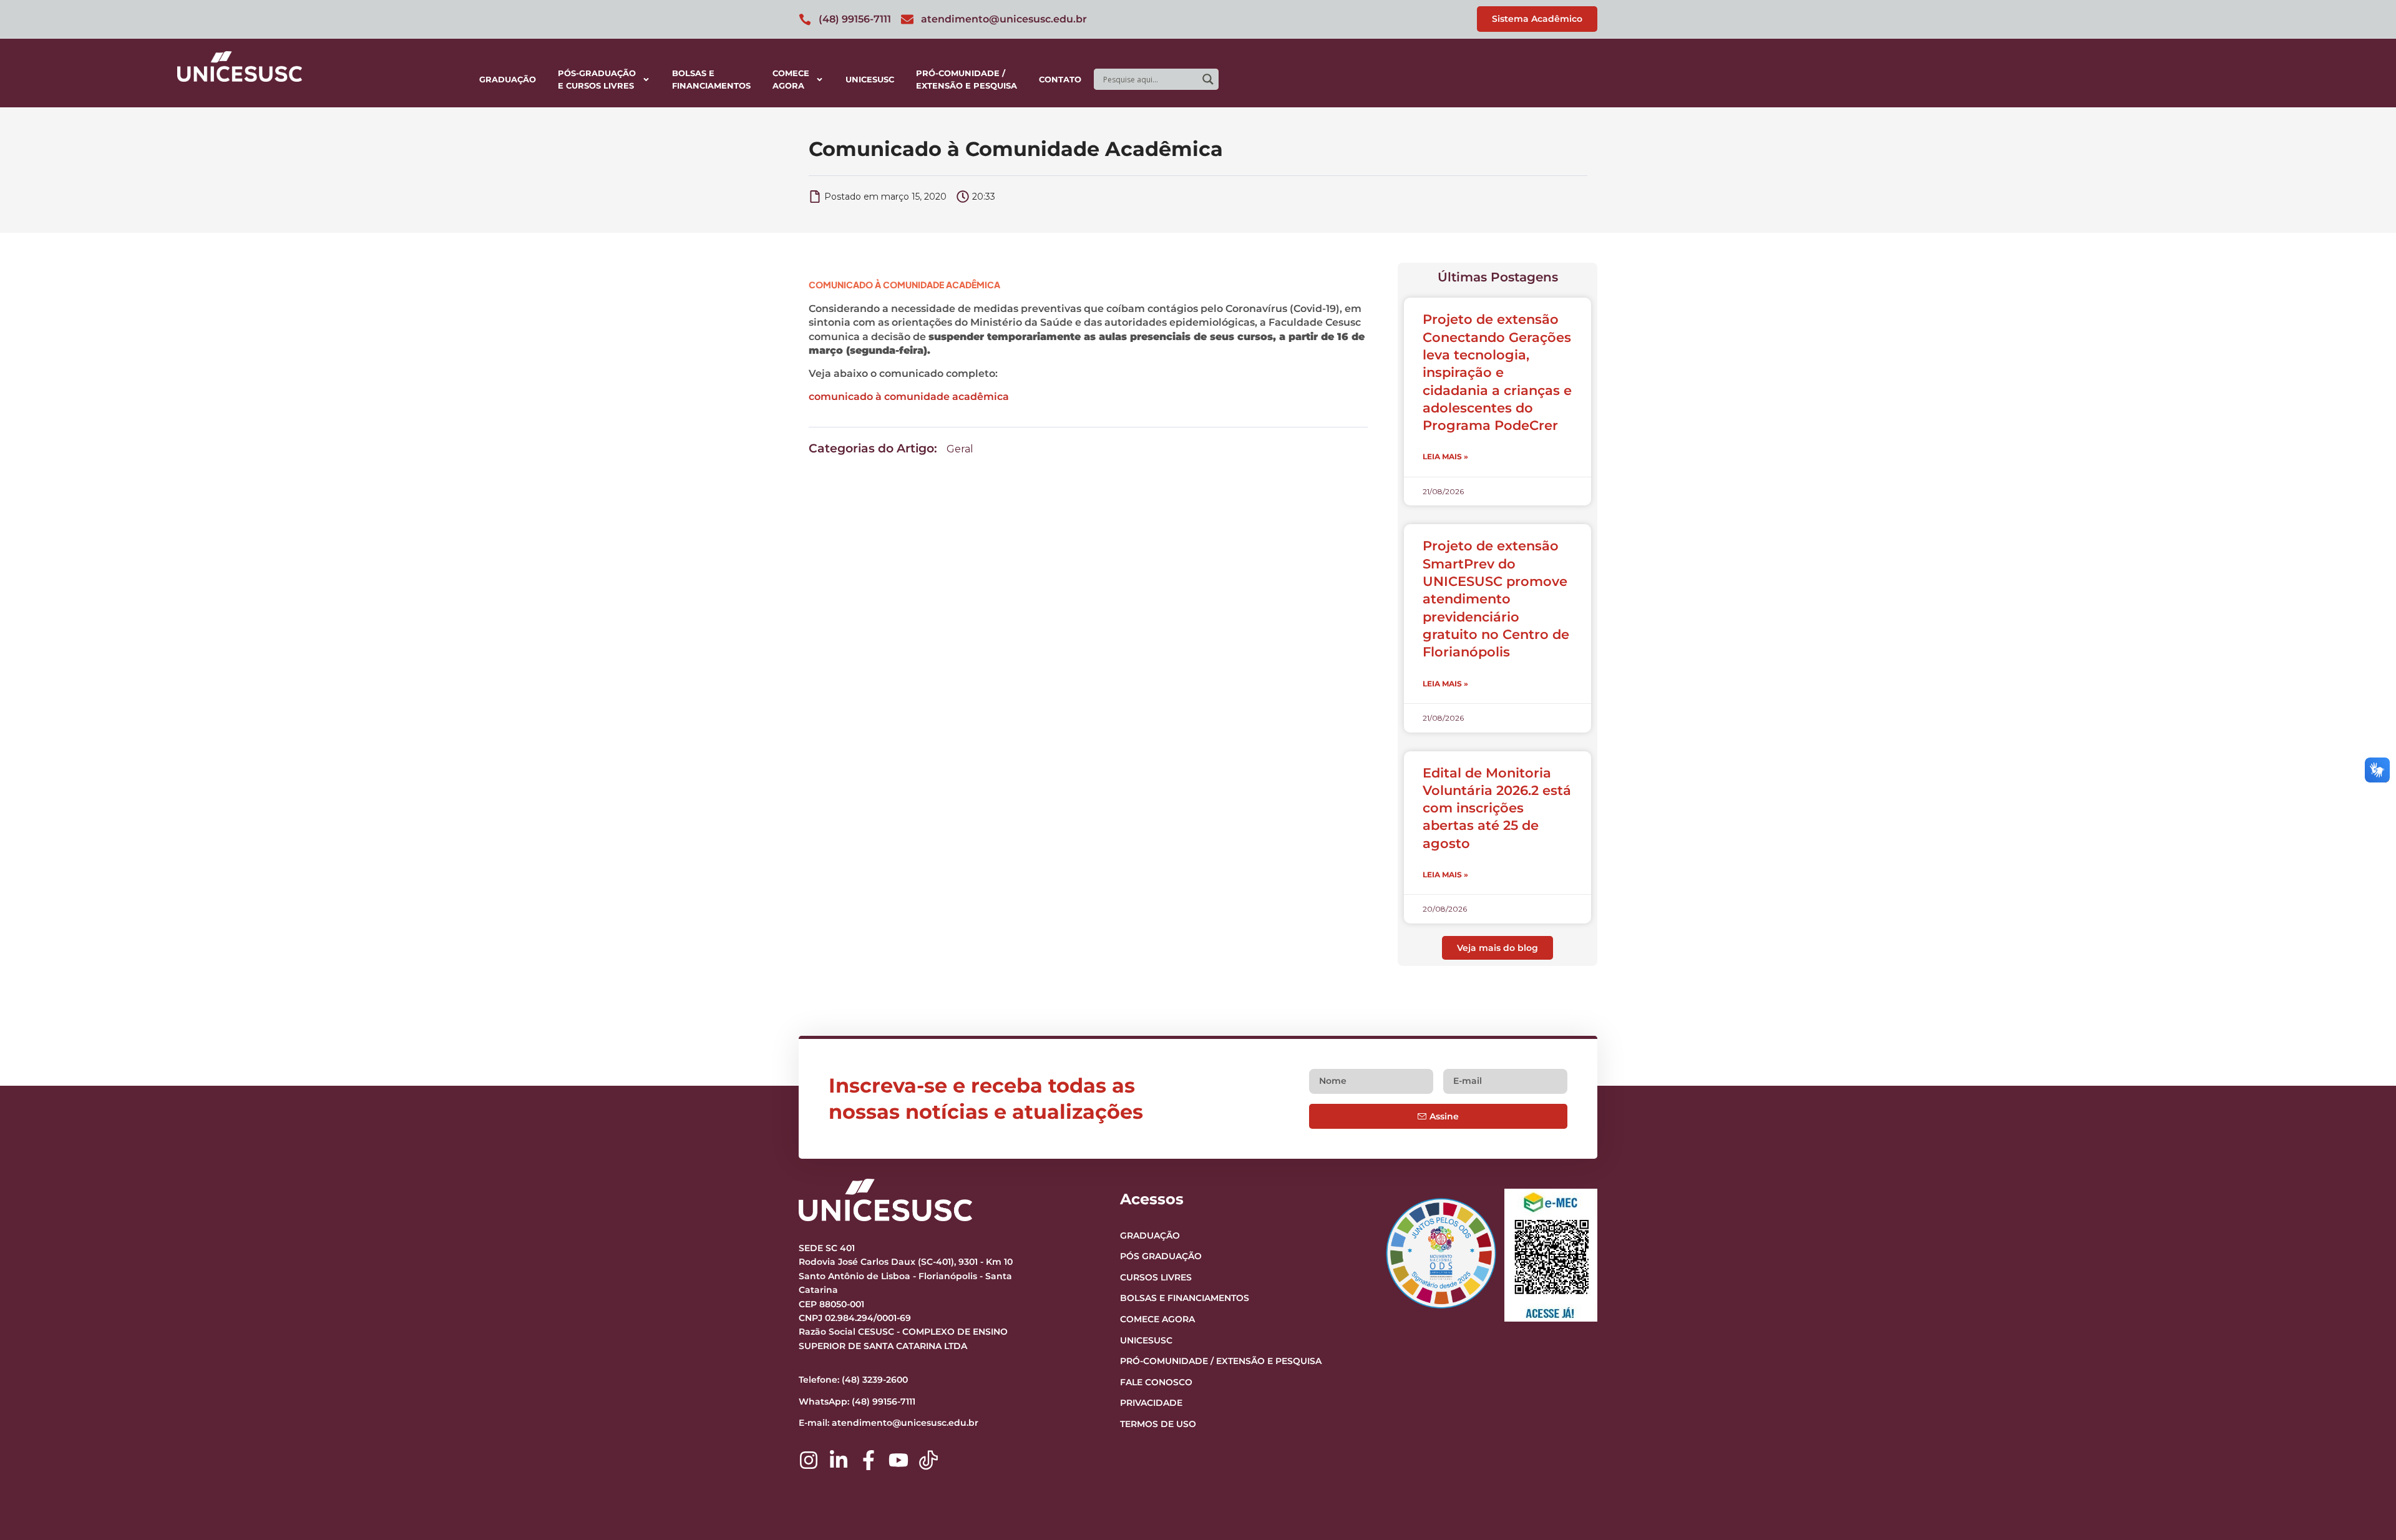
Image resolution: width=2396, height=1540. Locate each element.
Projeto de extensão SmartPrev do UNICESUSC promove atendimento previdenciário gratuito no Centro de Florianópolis (1496, 599)
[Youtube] (898, 1460)
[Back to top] (2362, 1454)
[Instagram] (809, 1460)
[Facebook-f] (869, 1460)
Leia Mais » (1445, 456)
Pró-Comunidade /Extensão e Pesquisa (967, 79)
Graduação (508, 79)
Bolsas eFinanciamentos (711, 79)
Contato (1060, 79)
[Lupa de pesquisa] (1208, 79)
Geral (960, 449)
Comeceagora (791, 79)
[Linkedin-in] (839, 1460)
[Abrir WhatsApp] (2365, 1508)
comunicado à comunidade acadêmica (909, 397)
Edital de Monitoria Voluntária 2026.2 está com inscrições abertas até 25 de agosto (1497, 808)
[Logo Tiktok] (928, 1460)
